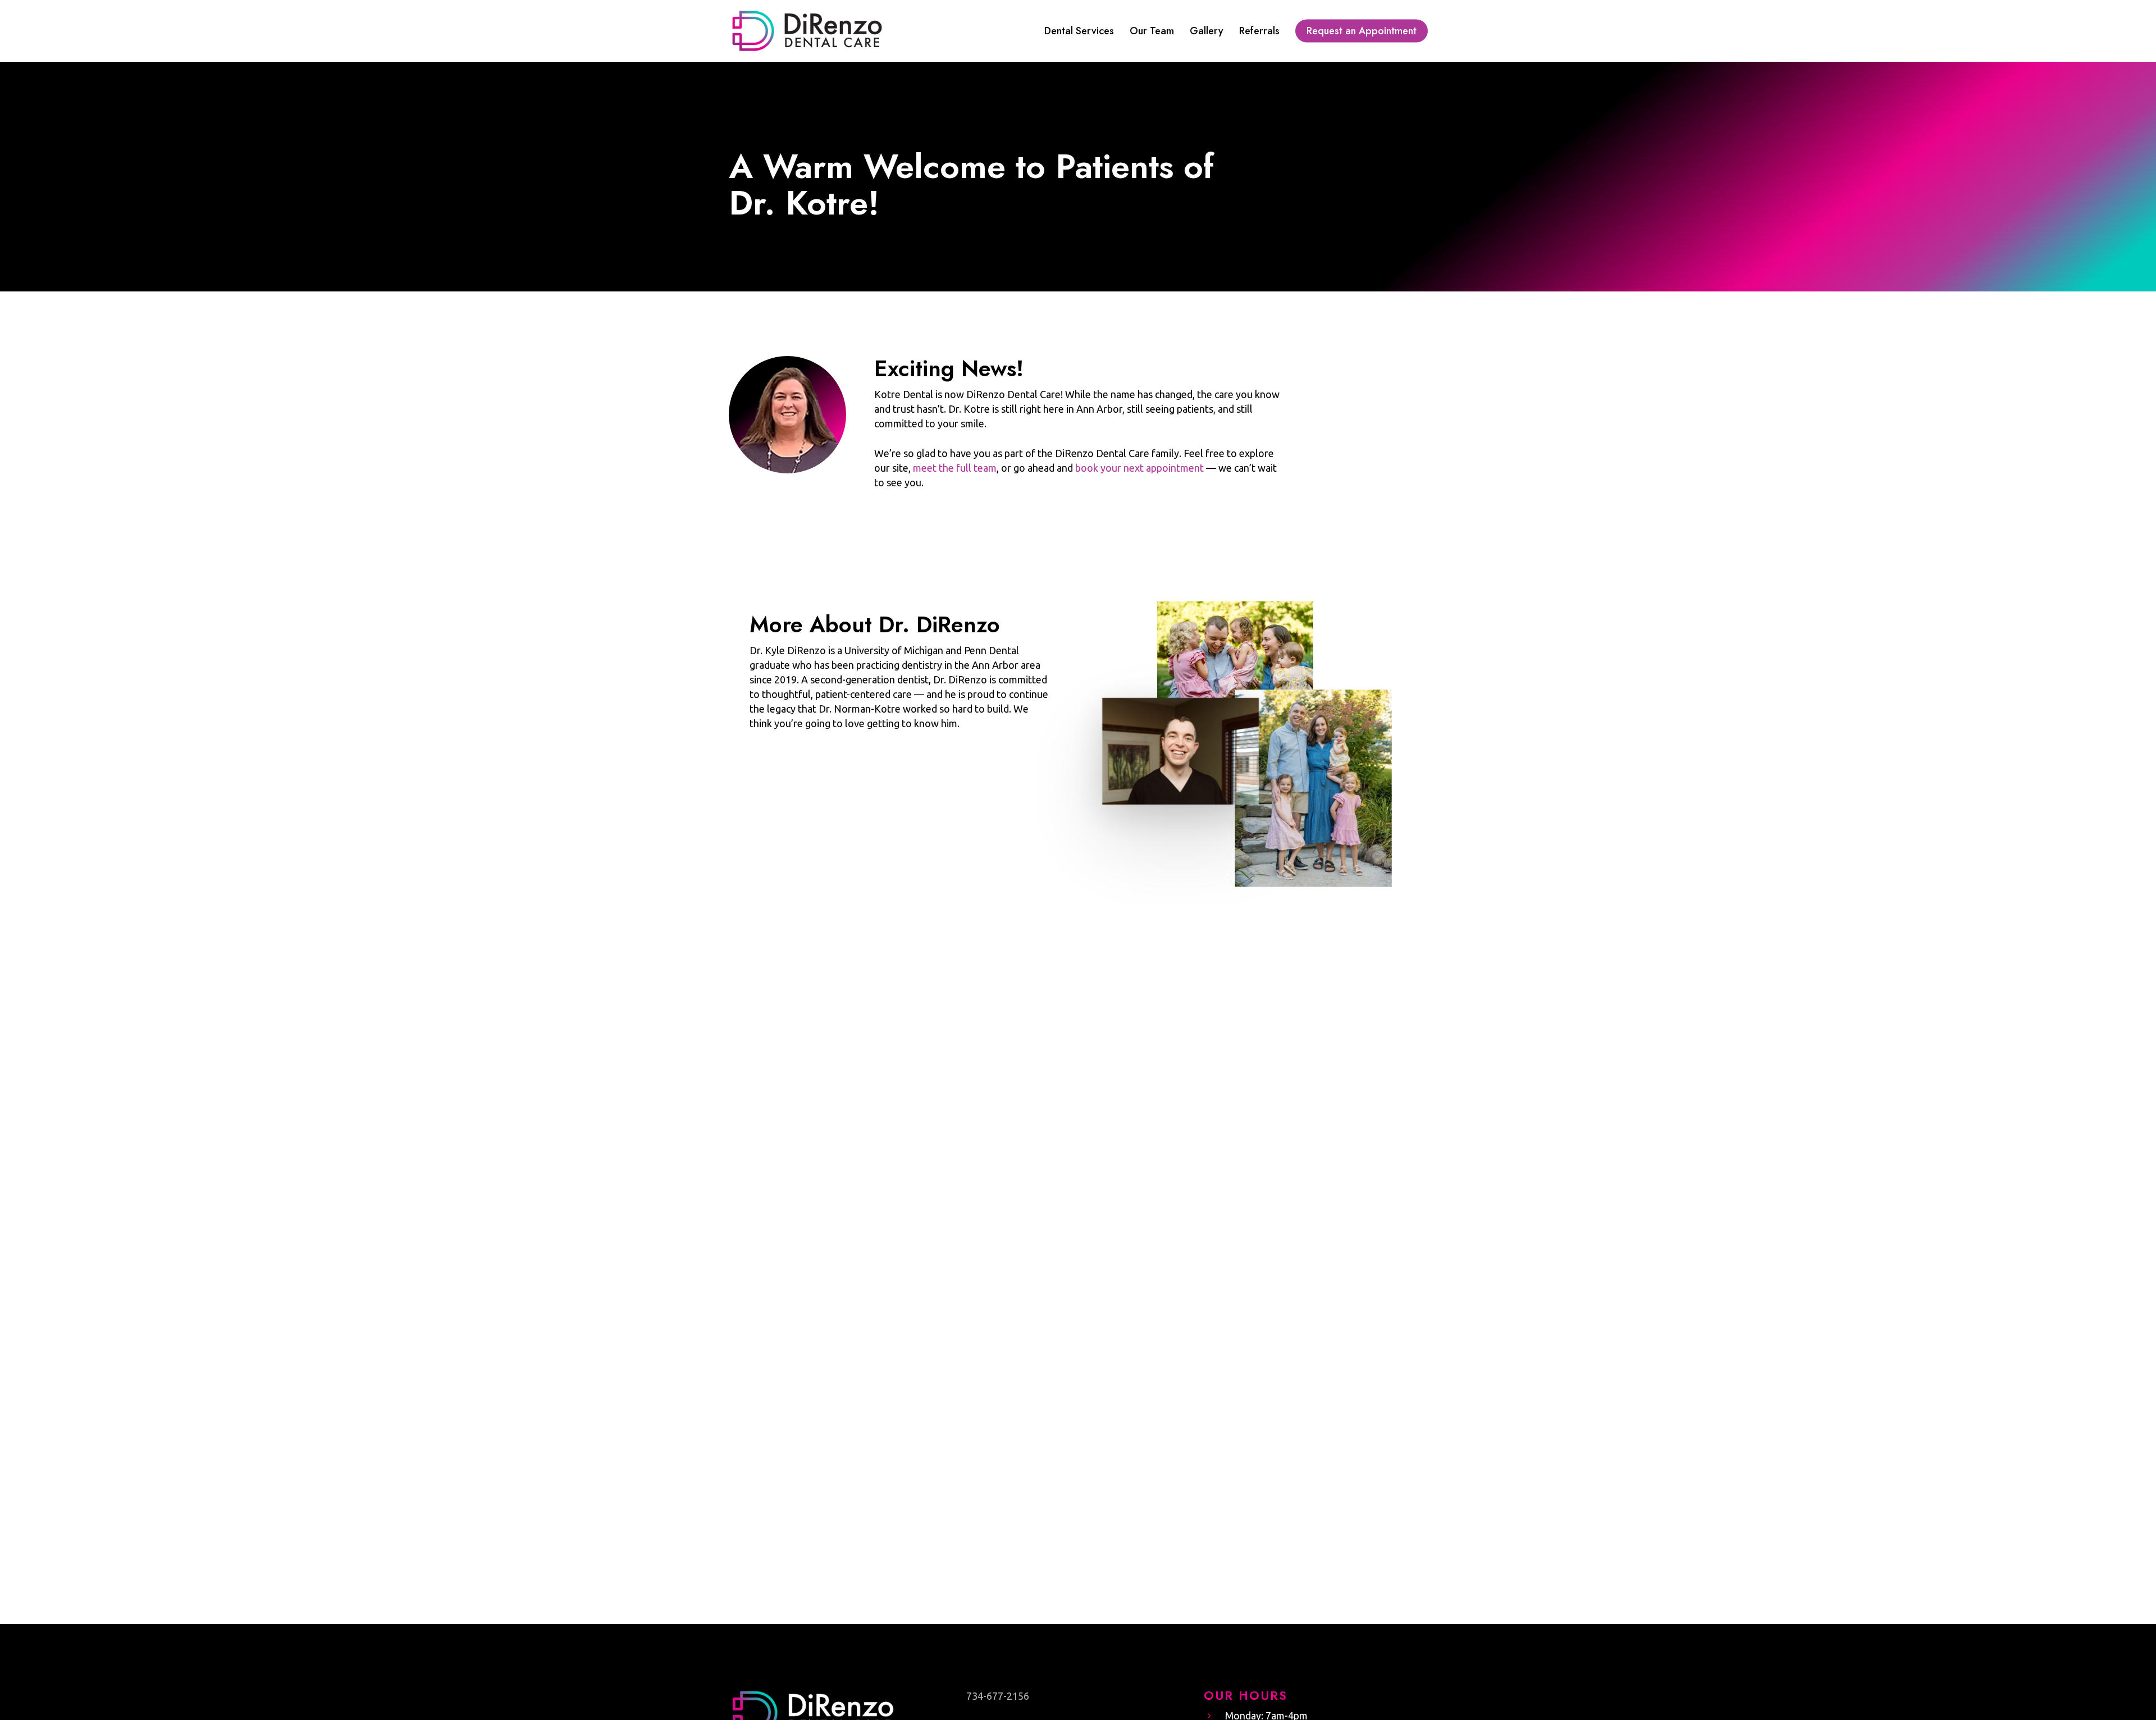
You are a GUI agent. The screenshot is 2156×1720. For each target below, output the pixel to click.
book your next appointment (1139, 468)
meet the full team (955, 468)
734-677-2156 (998, 1696)
